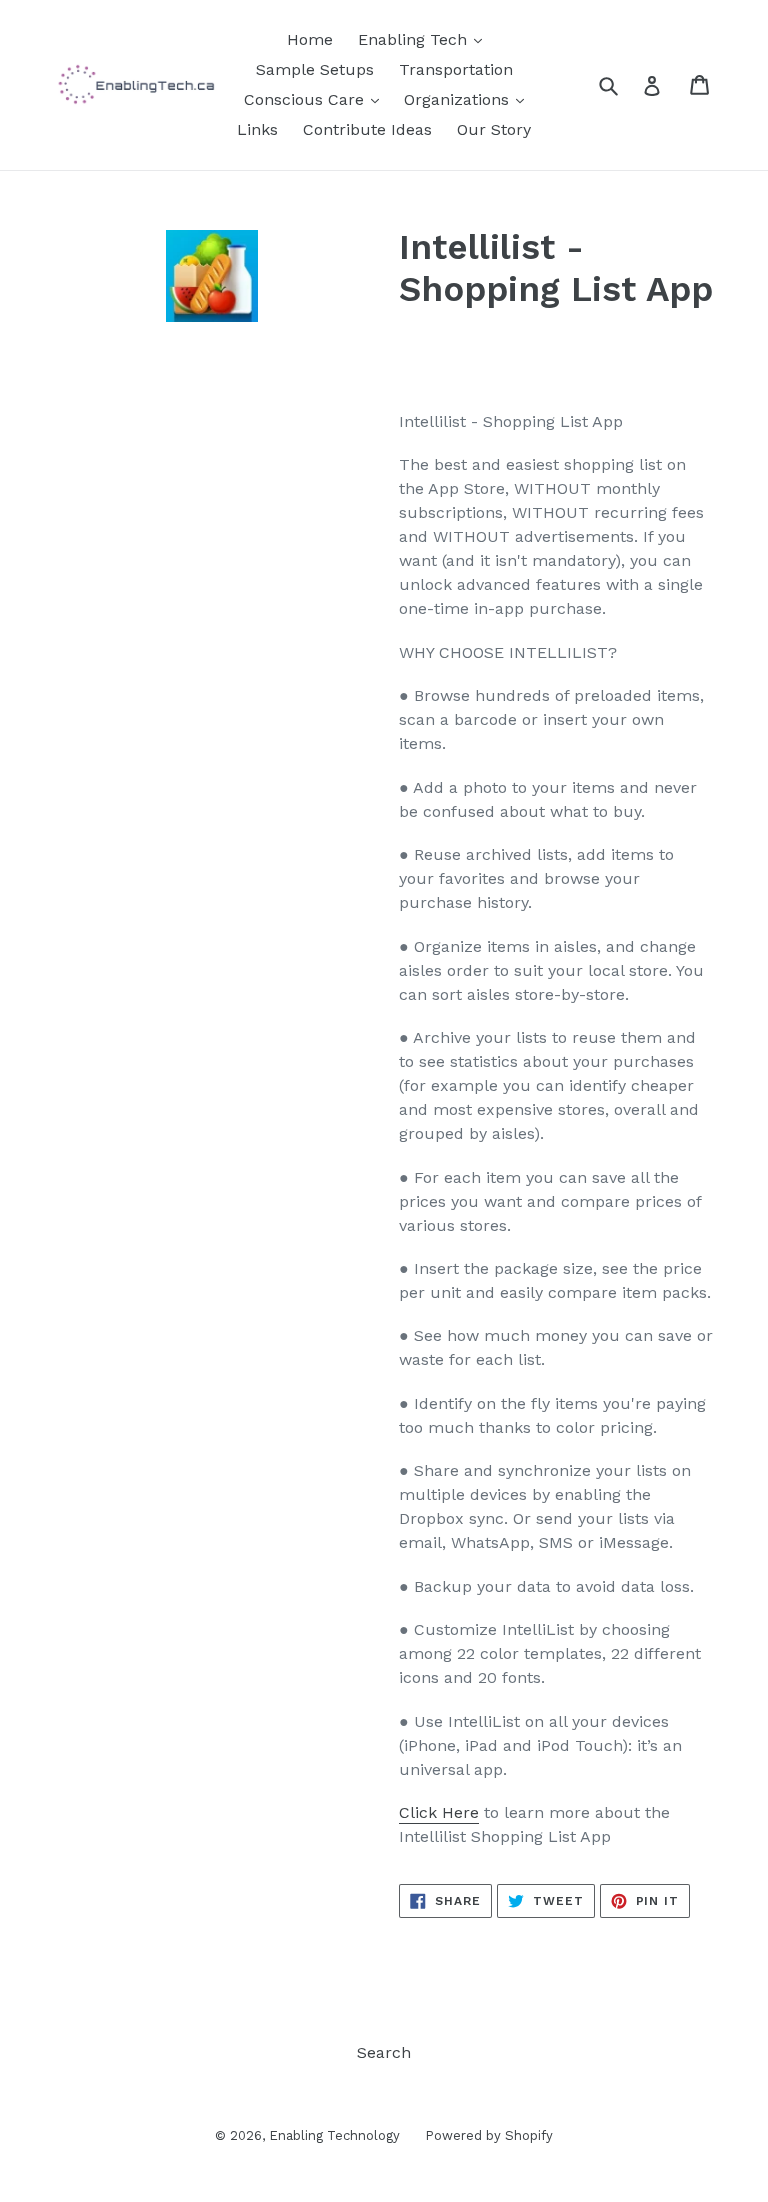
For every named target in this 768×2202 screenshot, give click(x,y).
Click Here (439, 1812)
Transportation (456, 69)
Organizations (459, 99)
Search (384, 2052)
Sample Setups (315, 69)
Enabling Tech (415, 39)
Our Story (494, 129)
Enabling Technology (334, 2135)
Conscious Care (306, 99)
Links (257, 129)
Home (310, 39)
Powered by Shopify (489, 2135)
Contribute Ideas (367, 129)
